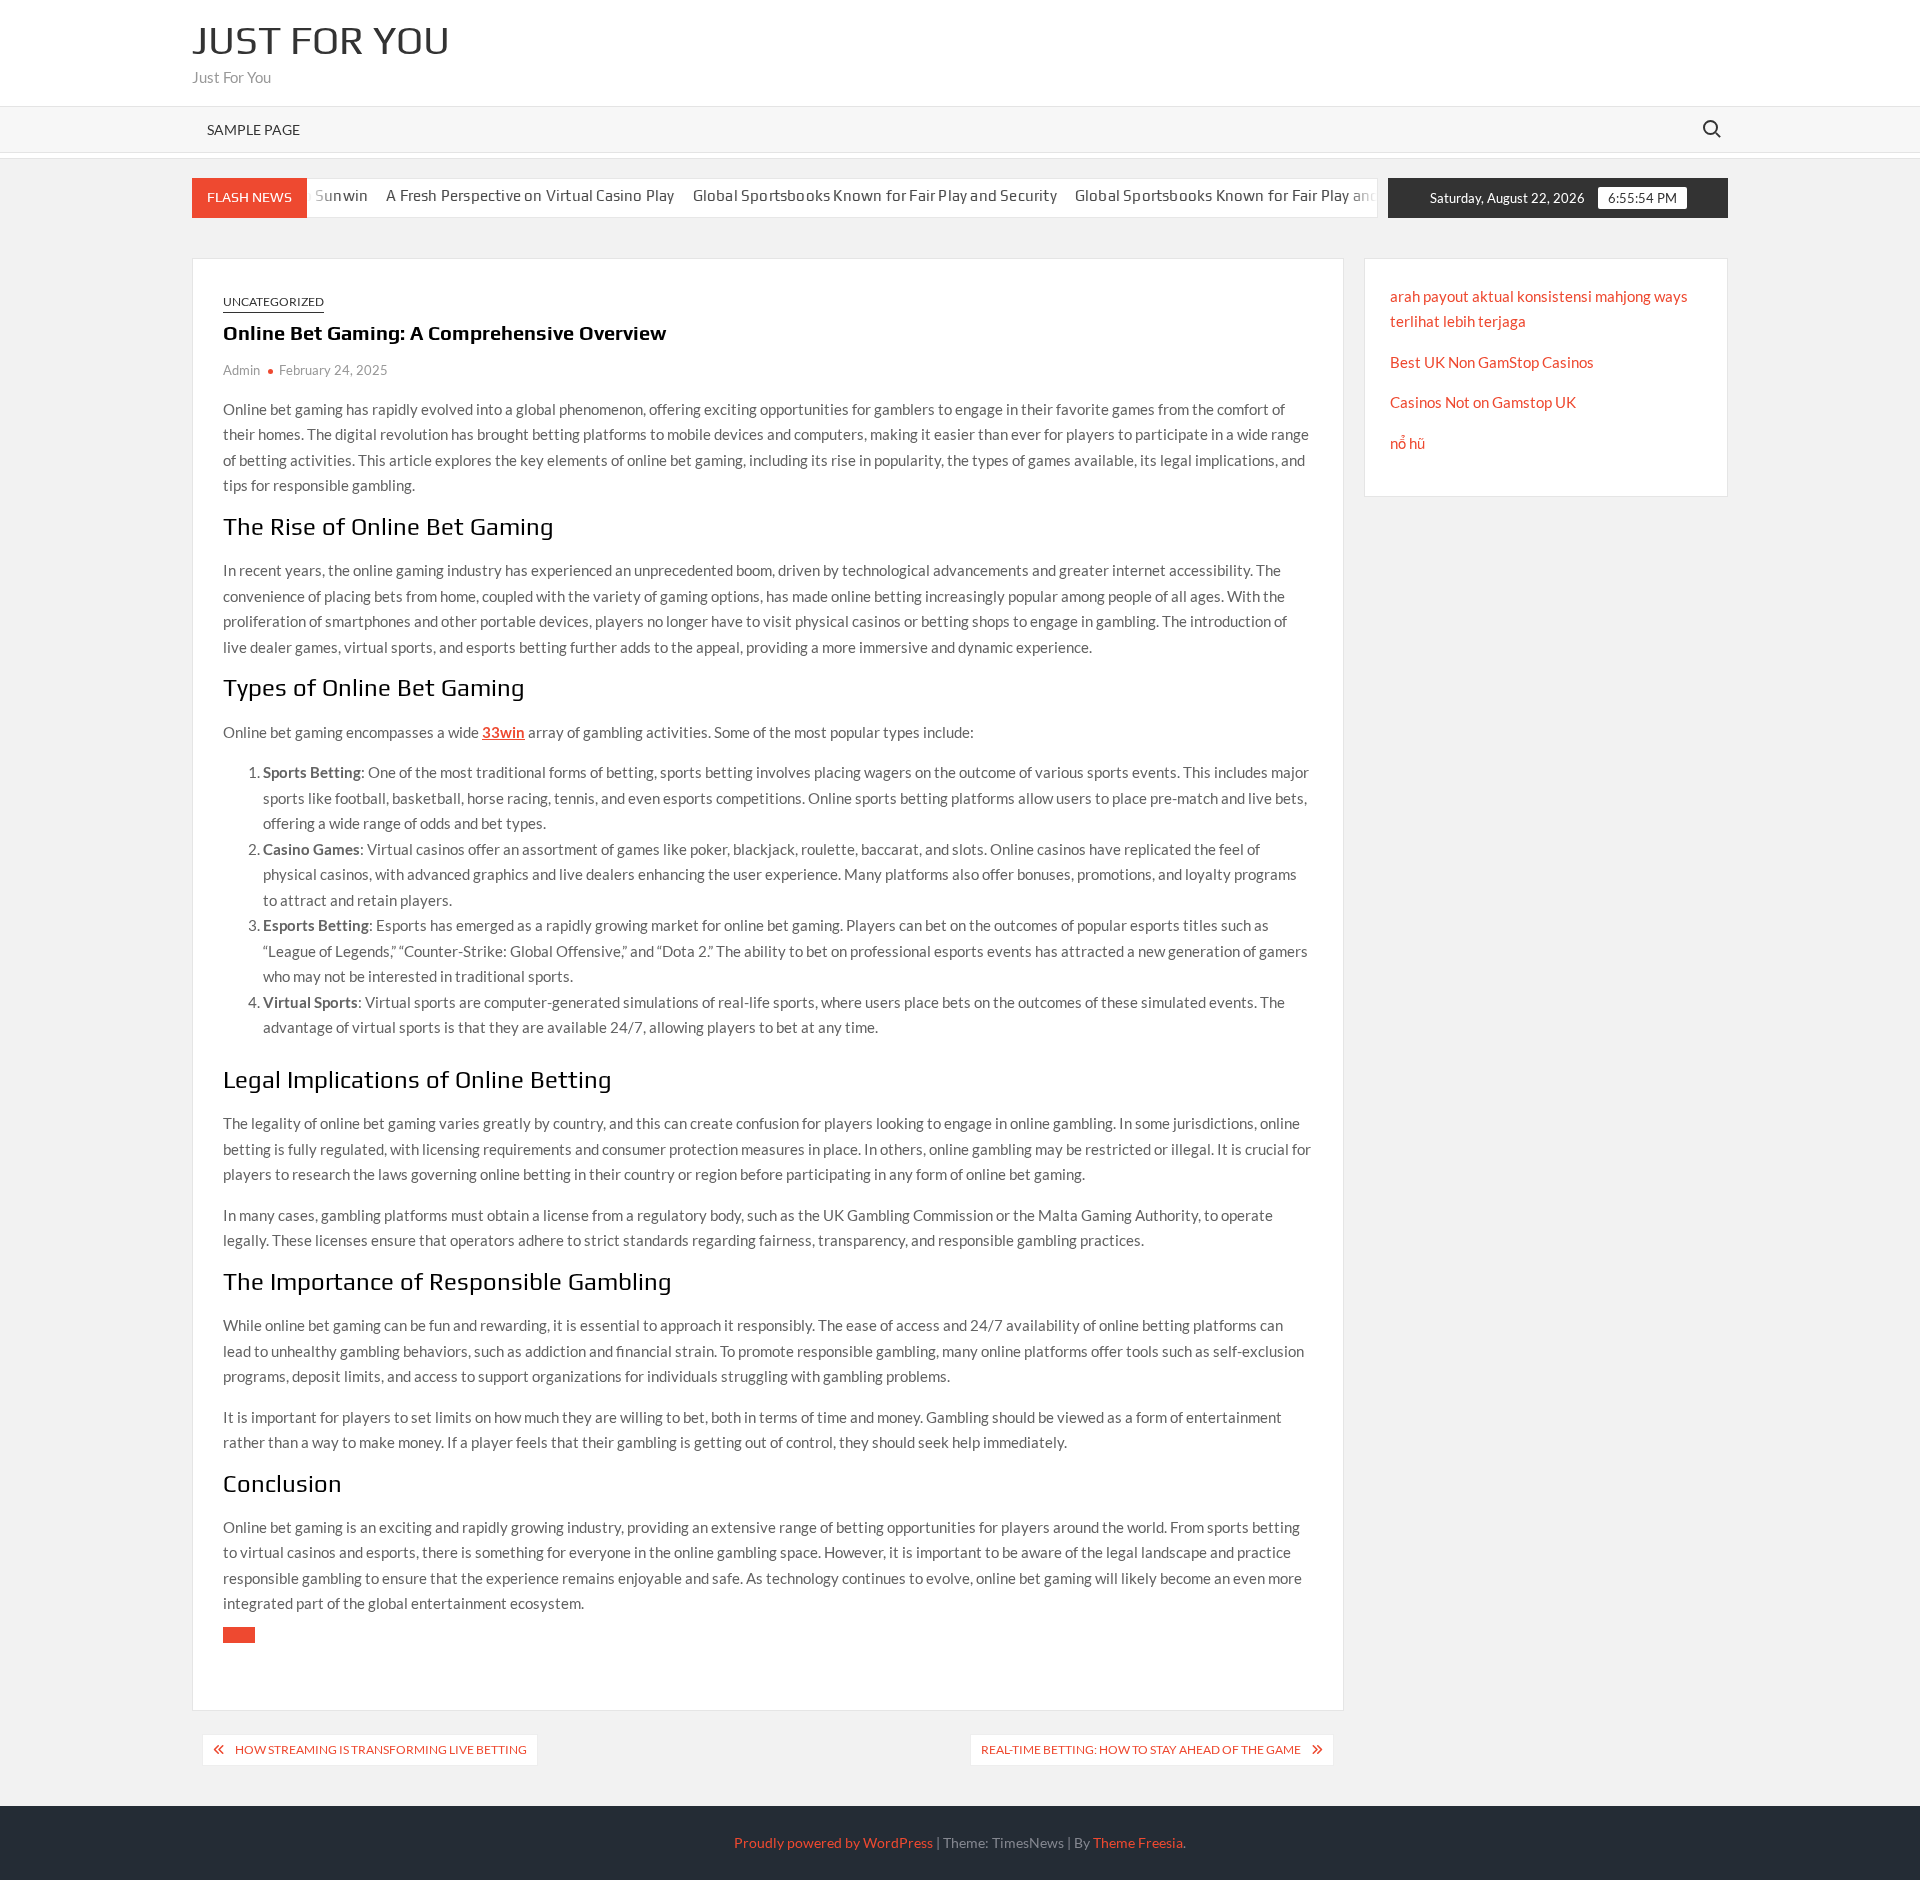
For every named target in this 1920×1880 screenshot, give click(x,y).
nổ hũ (1407, 443)
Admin (241, 370)
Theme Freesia (1138, 1842)
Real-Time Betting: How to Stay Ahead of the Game (1141, 1749)
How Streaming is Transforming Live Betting (381, 1749)
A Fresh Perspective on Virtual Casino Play (476, 195)
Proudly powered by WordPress (833, 1842)
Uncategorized (273, 301)
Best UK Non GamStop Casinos (1492, 362)
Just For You (321, 40)
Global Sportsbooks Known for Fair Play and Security (820, 195)
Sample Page (253, 129)
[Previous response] (239, 1635)
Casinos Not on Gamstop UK (1483, 402)
